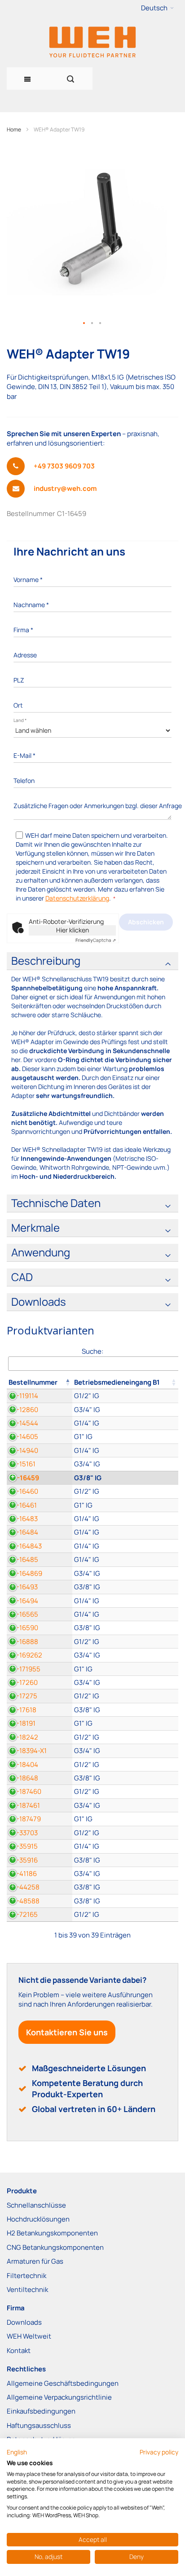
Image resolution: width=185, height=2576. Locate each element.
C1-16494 (24, 1601)
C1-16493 (23, 1587)
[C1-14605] (125, 1437)
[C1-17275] (125, 1696)
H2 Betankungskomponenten (52, 2233)
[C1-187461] (125, 1805)
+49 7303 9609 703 (64, 466)
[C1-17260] (125, 1682)
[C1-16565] (125, 1614)
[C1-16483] (125, 1519)
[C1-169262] (125, 1655)
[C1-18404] (125, 1765)
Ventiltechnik (27, 2290)
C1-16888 (24, 1642)
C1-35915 (23, 1846)
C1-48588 (24, 1901)
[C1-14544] (125, 1423)
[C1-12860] (125, 1410)
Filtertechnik (26, 2276)
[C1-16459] (125, 1478)
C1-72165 (23, 1914)
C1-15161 (22, 1464)
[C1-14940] (125, 1450)
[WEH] (92, 42)
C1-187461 (24, 1805)
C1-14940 (24, 1450)
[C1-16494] (125, 1601)
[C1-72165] (125, 1914)
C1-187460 (25, 1791)
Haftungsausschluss (39, 2425)
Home (14, 129)
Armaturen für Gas (35, 2261)
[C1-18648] (125, 1778)
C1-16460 (24, 1491)
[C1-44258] (125, 1887)
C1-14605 (24, 1437)
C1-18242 (24, 1737)
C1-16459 (24, 1478)
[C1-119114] (125, 1396)
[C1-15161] (125, 1464)
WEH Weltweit (29, 2336)
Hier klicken (73, 930)
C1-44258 (24, 1887)
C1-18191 (22, 1723)
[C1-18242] (125, 1737)
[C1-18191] (125, 1723)
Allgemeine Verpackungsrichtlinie (59, 2397)
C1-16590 (24, 1628)
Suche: (92, 1351)
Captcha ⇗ (96, 940)
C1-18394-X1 (28, 1751)
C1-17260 (23, 1682)
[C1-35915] (125, 1846)
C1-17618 (23, 1710)
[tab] (92, 961)
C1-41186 (23, 1874)
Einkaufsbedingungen (41, 2411)
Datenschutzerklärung (77, 898)
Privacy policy (159, 2452)
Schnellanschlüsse (36, 2205)
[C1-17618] (125, 1710)
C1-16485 (24, 1559)
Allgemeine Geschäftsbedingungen (63, 2383)
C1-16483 (23, 1519)
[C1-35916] (125, 1860)
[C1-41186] (125, 1874)
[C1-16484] (125, 1532)
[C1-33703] (125, 1833)
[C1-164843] (125, 1546)
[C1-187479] (125, 1819)
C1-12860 (24, 1410)
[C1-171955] (125, 1669)
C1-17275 (23, 1696)
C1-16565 (24, 1614)
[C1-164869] (125, 1573)
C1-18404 (24, 1765)
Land (20, 720)
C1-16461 (23, 1505)
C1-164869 (26, 1573)
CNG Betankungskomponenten (55, 2247)
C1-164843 (25, 1546)
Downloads (24, 2322)
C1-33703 (23, 1833)
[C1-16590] (125, 1628)
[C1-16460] (125, 1491)
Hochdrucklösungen (38, 2219)
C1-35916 (23, 1860)
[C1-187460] (125, 1791)
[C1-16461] (125, 1505)
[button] (157, 8)
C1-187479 (25, 1819)
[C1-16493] (125, 1587)
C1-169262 (26, 1655)
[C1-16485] (125, 1559)
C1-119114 (24, 1396)
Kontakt (19, 2351)
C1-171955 (25, 1669)
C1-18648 (24, 1778)
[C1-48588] (125, 1901)
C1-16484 (24, 1532)
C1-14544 (24, 1423)
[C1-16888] (125, 1642)
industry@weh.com (65, 488)
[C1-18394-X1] (125, 1751)
